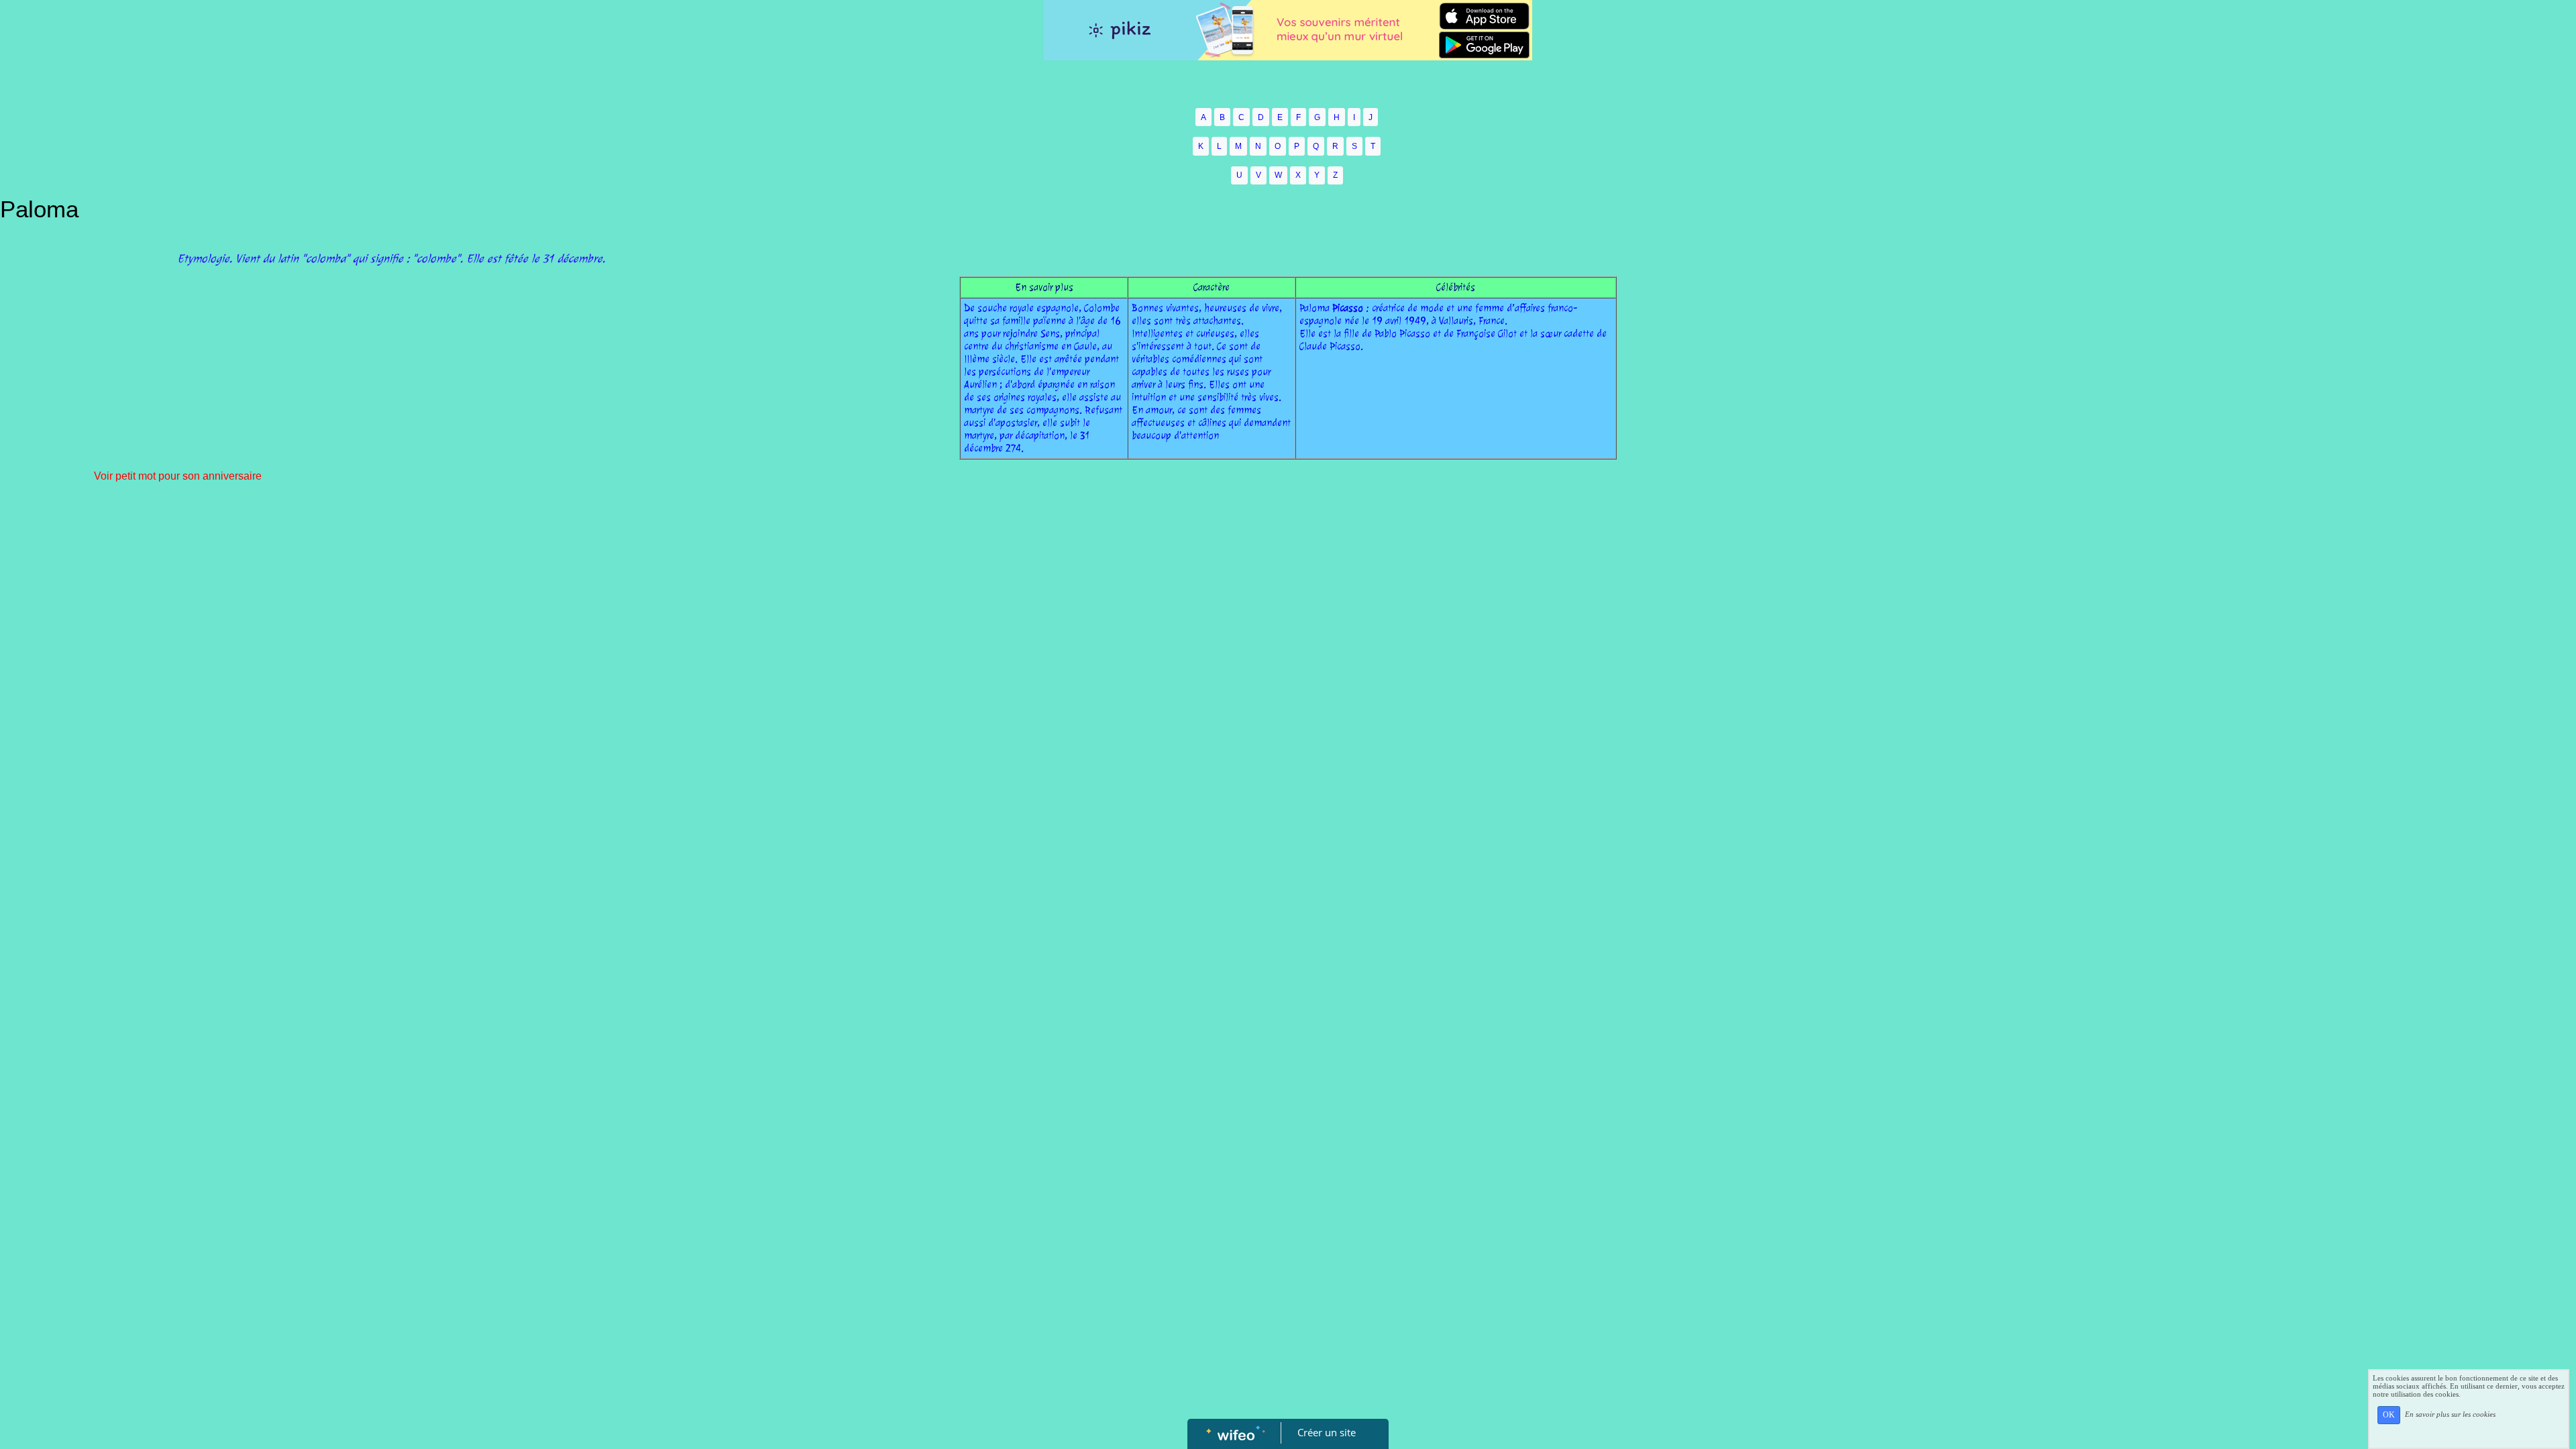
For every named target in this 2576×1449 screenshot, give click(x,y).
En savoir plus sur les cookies (2450, 1414)
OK (2389, 1415)
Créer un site (1327, 1432)
